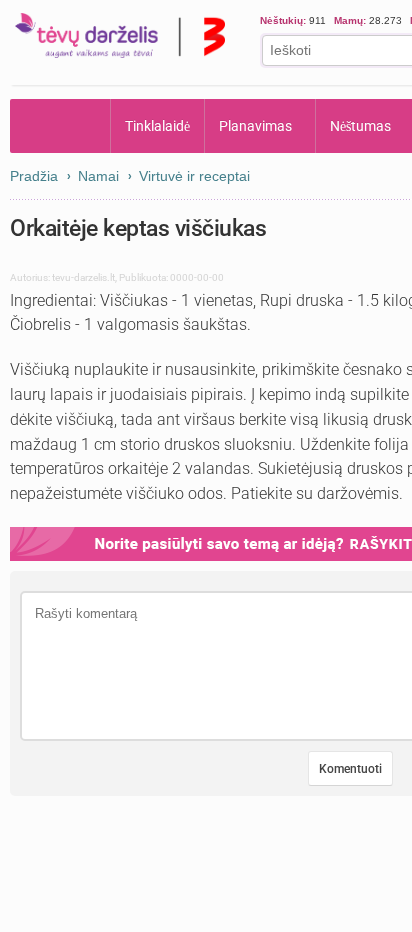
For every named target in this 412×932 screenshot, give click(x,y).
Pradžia (60, 126)
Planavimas (256, 126)
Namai (98, 176)
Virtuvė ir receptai (194, 176)
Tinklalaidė (158, 126)
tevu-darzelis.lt (83, 277)
